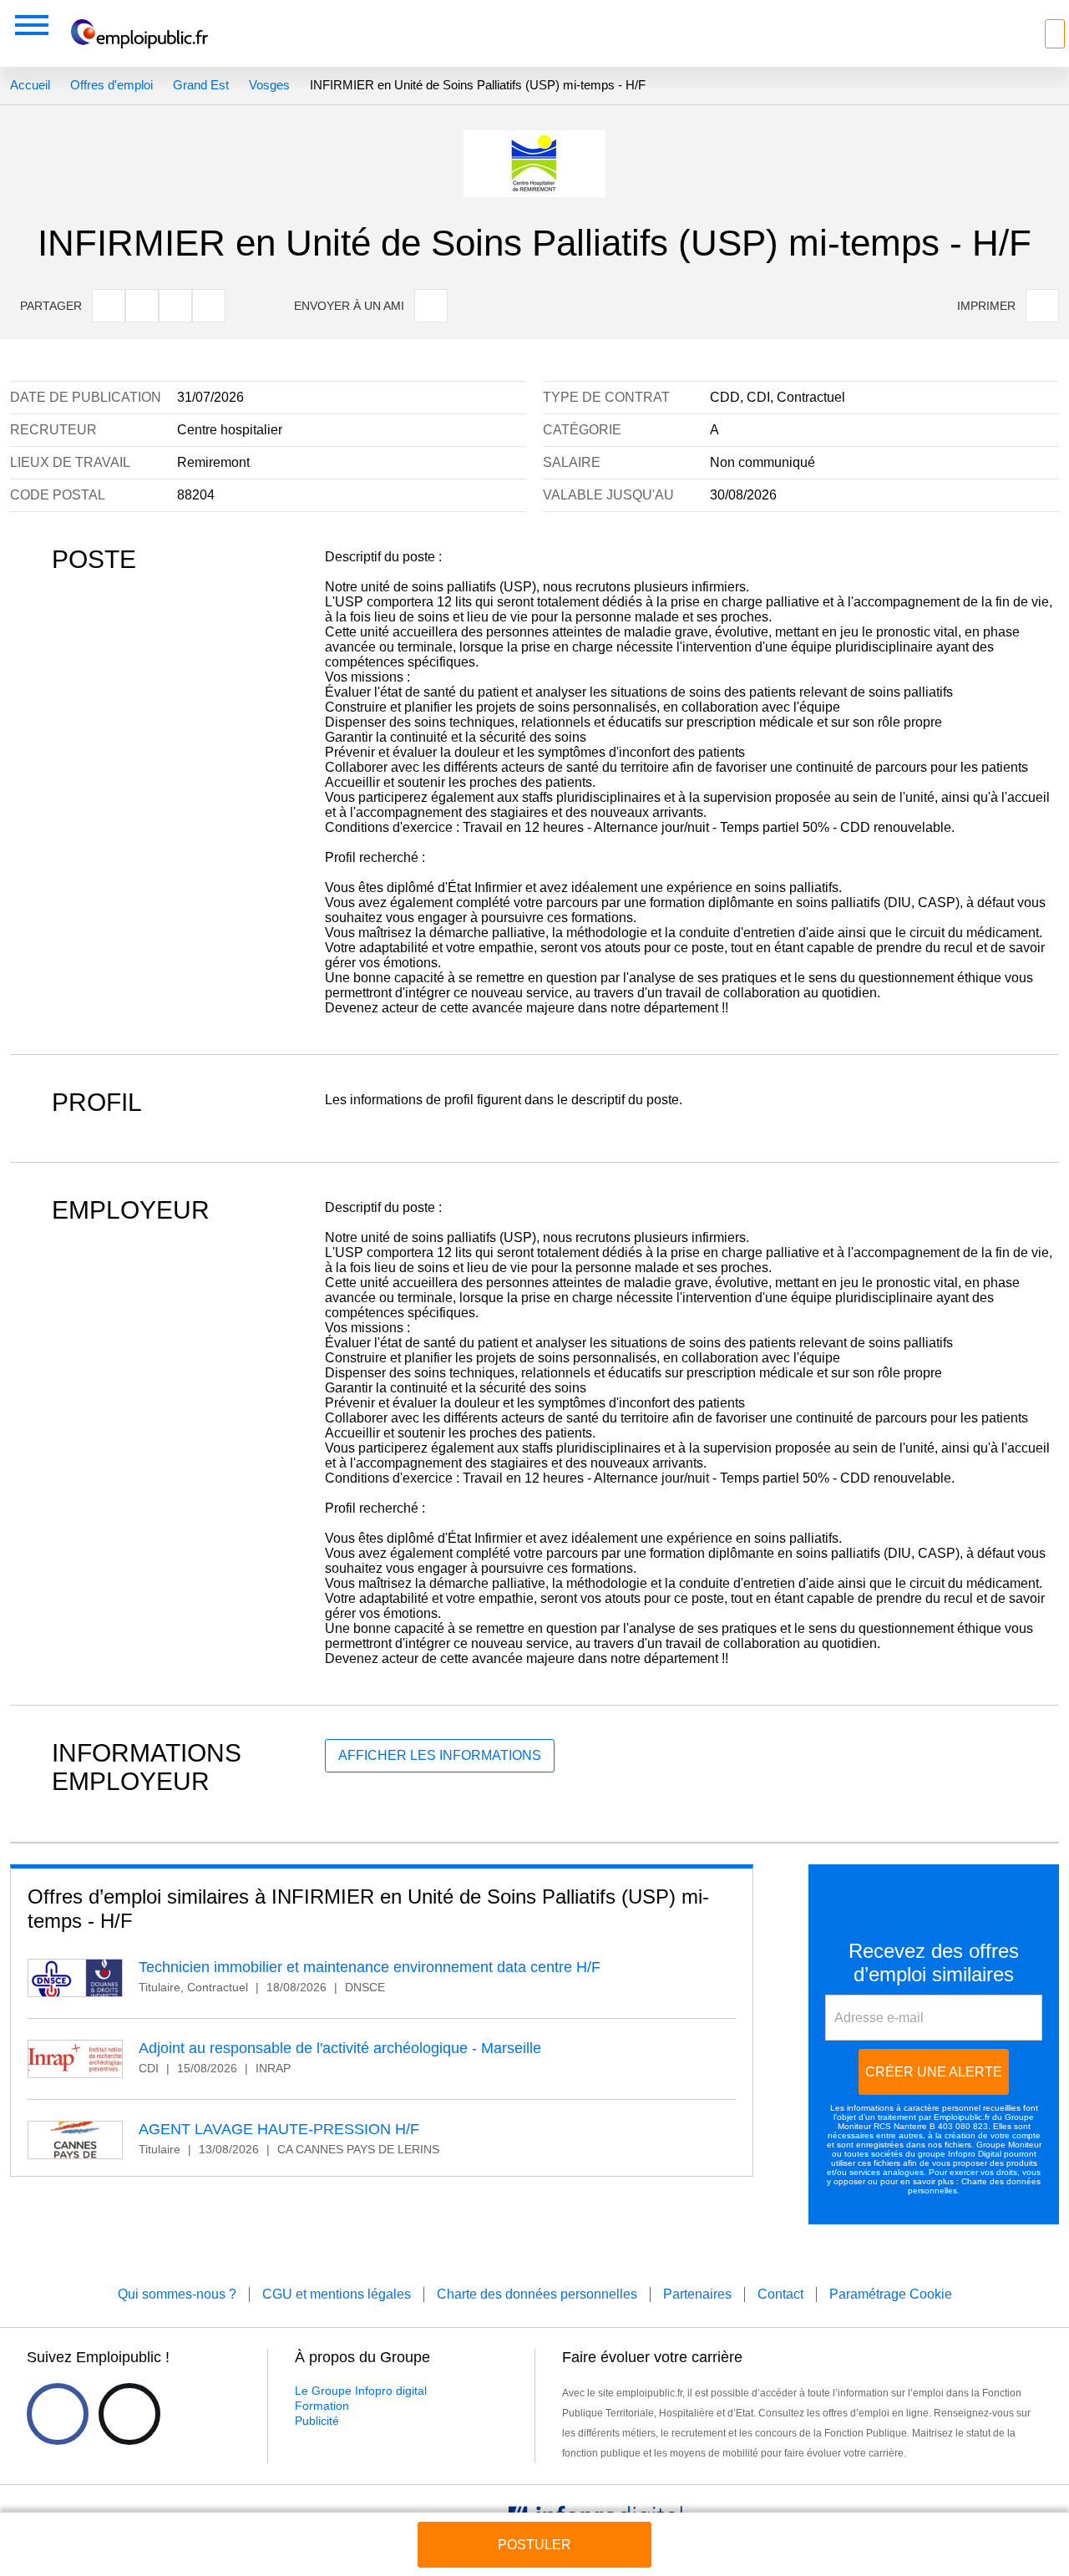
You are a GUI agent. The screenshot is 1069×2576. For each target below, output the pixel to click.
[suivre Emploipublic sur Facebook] (58, 2414)
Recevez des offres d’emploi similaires (934, 1962)
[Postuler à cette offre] (534, 2529)
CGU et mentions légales (337, 2294)
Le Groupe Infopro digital (361, 2391)
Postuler (534, 2545)
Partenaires (697, 2294)
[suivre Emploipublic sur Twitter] (129, 2414)
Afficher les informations (440, 1755)
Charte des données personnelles (537, 2294)
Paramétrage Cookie (891, 2294)
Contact (780, 2294)
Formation (322, 2406)
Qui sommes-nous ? (177, 2294)
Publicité (317, 2421)
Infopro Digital (975, 2154)
